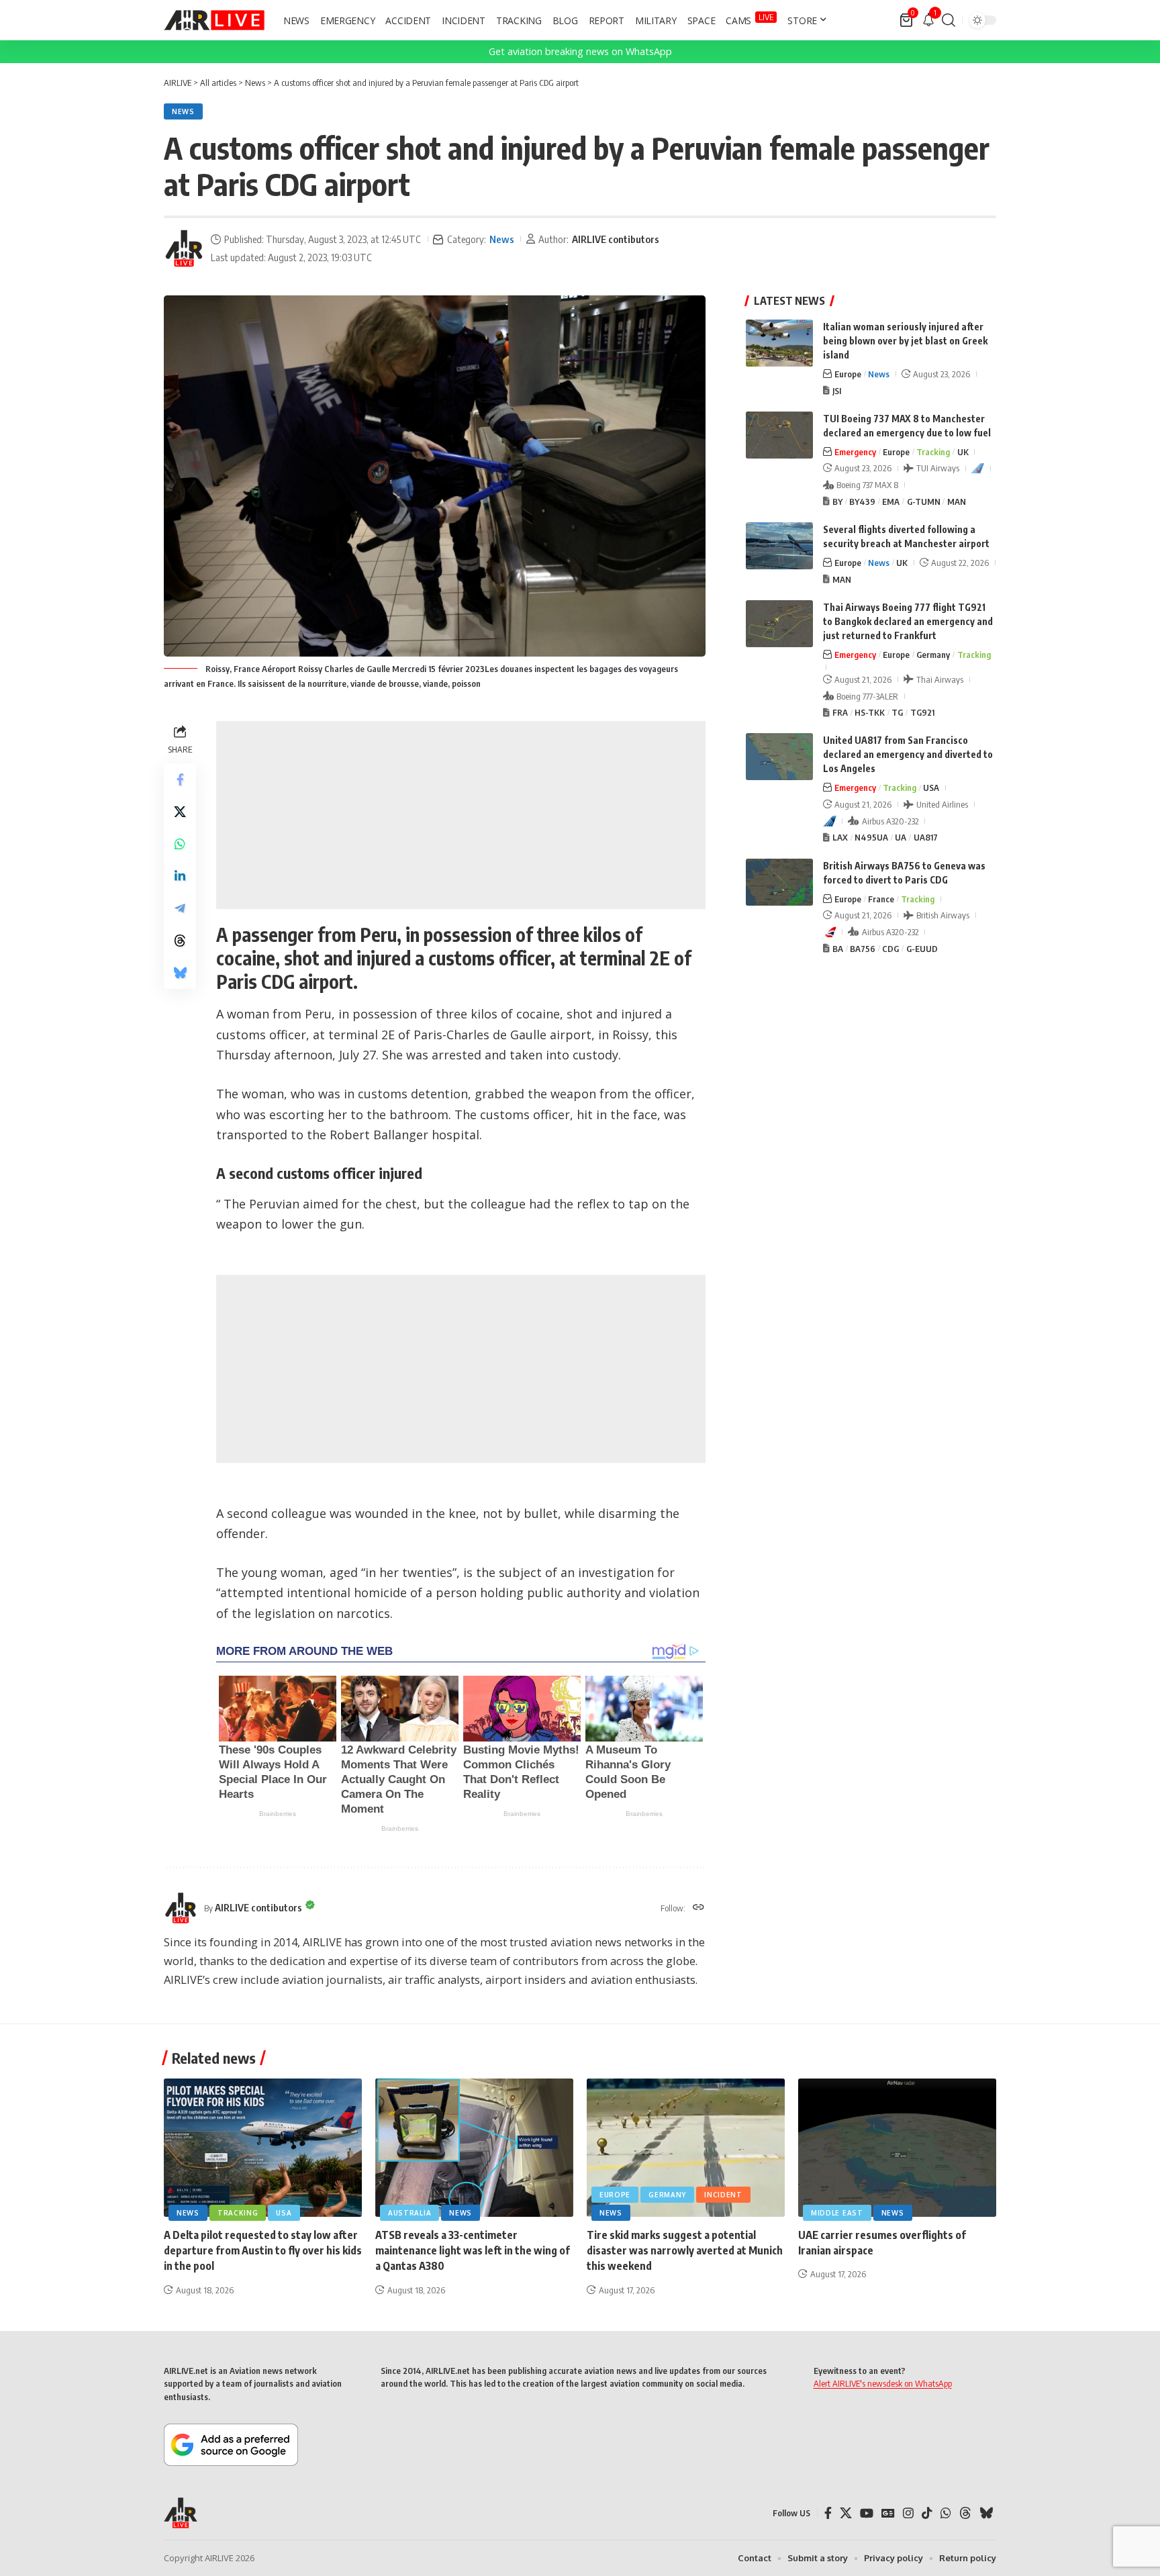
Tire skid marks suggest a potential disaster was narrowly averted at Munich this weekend (685, 2250)
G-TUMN (924, 502)
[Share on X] (180, 812)
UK (963, 452)
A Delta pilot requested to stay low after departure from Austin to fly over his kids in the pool (263, 2250)
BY (837, 502)
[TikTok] (927, 2513)
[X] (846, 2513)
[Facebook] (828, 2513)
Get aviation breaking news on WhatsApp (580, 51)
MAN (957, 502)
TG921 (922, 712)
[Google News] (888, 2513)
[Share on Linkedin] (180, 876)
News (183, 111)
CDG (890, 949)
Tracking (933, 452)
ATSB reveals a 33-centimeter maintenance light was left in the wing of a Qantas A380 (473, 2250)
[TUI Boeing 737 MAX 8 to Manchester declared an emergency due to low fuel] (779, 435)
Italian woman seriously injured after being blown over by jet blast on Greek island (905, 341)
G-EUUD (922, 949)
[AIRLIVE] (214, 20)
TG (897, 712)
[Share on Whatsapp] (180, 844)
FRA (840, 712)
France (881, 899)
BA (838, 949)
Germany (933, 655)
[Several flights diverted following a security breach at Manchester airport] (779, 546)
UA (901, 837)
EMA (891, 502)
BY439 (862, 502)
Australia (409, 2213)
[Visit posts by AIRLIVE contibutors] (184, 248)
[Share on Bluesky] (180, 973)
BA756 (863, 949)
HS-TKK (870, 712)
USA (931, 788)
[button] (949, 20)
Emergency (855, 452)
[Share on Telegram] (180, 908)
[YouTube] (867, 2513)
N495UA (871, 837)
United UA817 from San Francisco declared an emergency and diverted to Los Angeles (908, 754)
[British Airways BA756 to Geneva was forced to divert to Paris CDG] (779, 882)
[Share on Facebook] (180, 779)
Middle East (837, 2213)
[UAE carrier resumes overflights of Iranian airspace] (897, 2148)
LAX (840, 837)
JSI (837, 391)
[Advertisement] (461, 815)
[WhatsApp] (946, 2513)
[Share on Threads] (180, 941)
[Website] (698, 1908)
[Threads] (965, 2513)
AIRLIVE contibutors (616, 239)
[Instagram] (908, 2513)
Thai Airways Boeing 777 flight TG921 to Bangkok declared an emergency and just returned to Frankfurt (908, 621)
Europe (848, 374)
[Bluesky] (986, 2513)
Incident (723, 2195)
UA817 (926, 837)
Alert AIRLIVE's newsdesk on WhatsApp (883, 2383)
